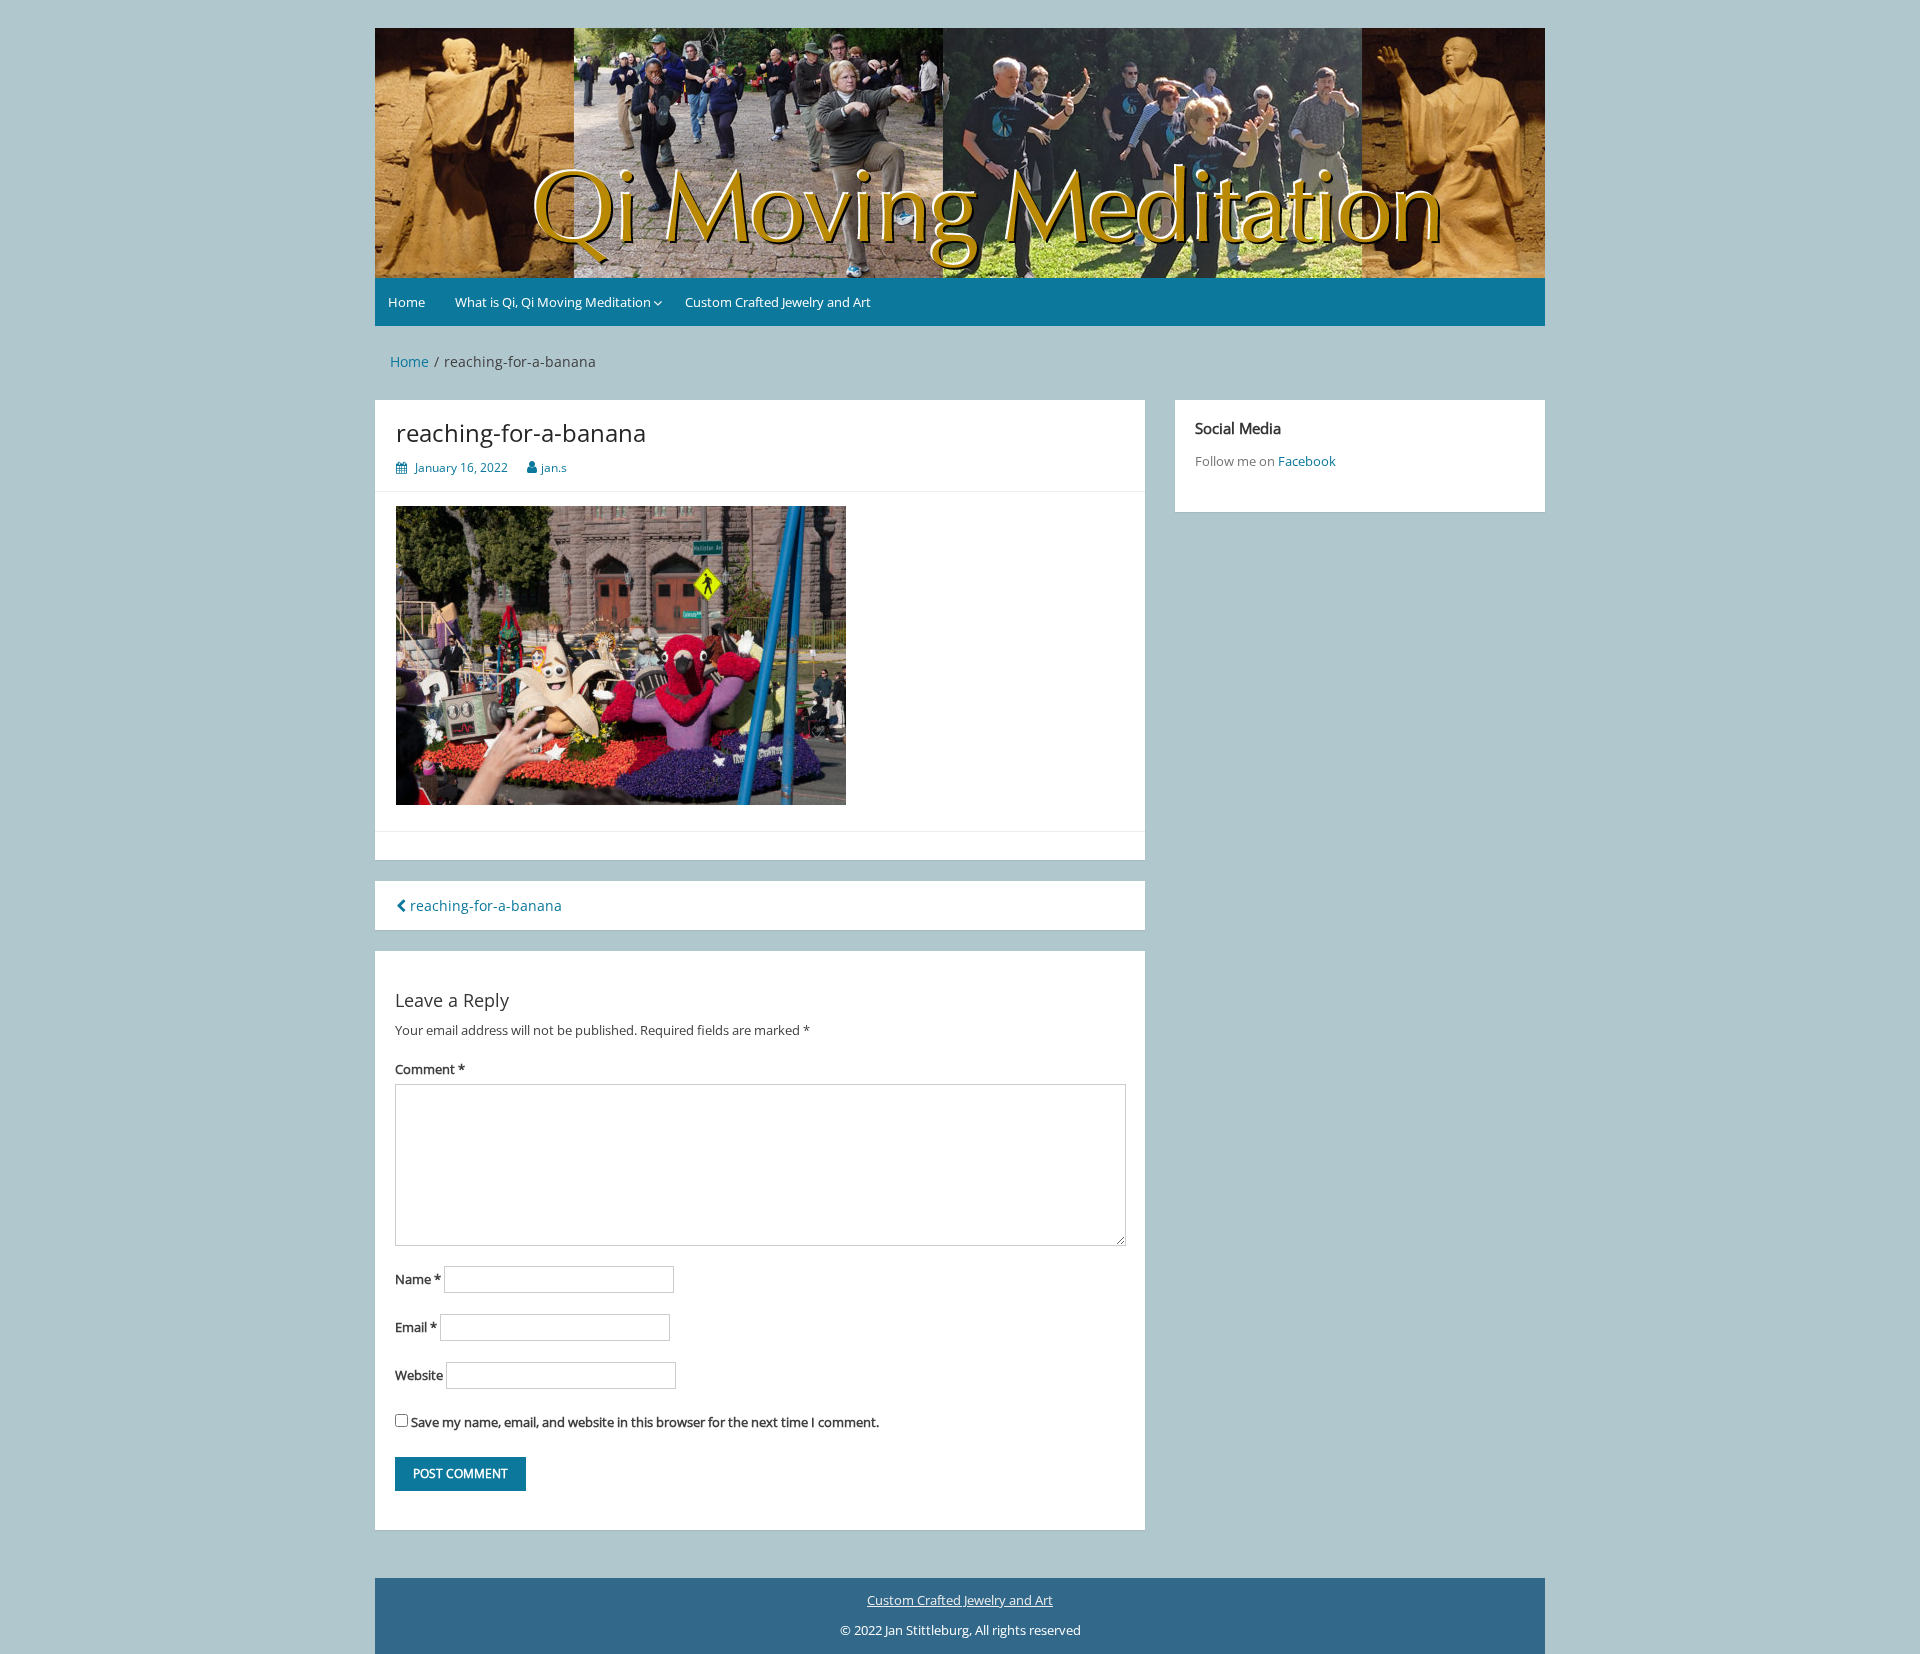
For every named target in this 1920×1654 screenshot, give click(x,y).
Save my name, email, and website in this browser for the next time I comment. (645, 1422)
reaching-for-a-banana (484, 905)
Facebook (1307, 461)
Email (416, 1327)
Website (419, 1375)
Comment (430, 1069)
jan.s (554, 467)
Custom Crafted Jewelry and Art (778, 302)
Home (406, 302)
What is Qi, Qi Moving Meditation (553, 302)
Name (418, 1279)
